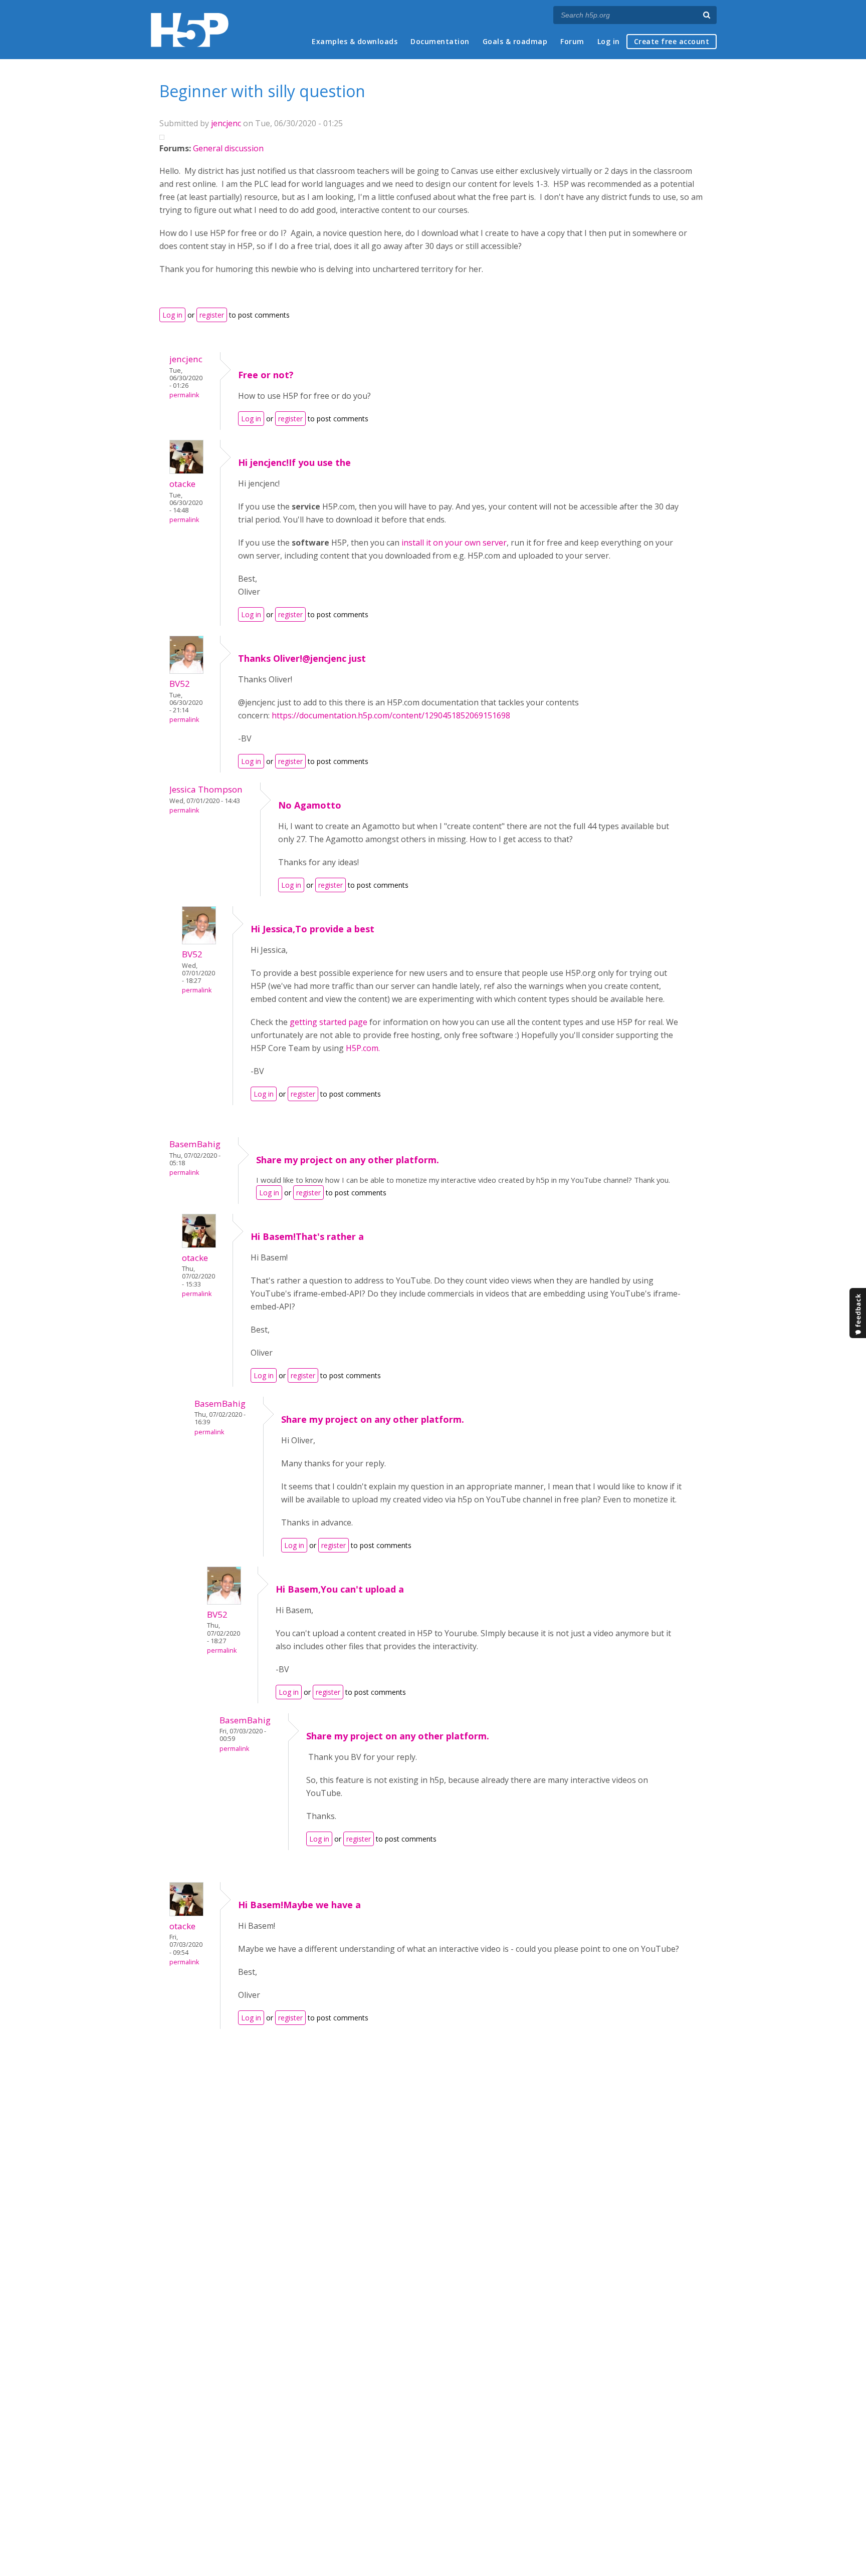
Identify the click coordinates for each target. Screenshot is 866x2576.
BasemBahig (195, 1144)
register (212, 315)
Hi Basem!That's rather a (307, 1236)
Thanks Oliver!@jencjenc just (302, 658)
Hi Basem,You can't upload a (340, 1589)
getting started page (329, 1022)
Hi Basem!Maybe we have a (299, 1905)
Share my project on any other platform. (348, 1160)
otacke (182, 484)
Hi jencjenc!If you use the (294, 462)
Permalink (184, 395)
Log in (609, 41)
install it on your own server (454, 543)
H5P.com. (363, 1048)
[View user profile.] (186, 471)
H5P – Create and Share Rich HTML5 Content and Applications (190, 30)
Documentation (440, 41)
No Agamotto (310, 805)
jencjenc (226, 123)
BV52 (180, 684)
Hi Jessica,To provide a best (312, 929)
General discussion (228, 148)
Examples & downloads (355, 41)
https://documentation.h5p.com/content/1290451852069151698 (391, 715)
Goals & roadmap (515, 41)
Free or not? (266, 375)
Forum (572, 41)
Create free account (672, 41)
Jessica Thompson (206, 789)
